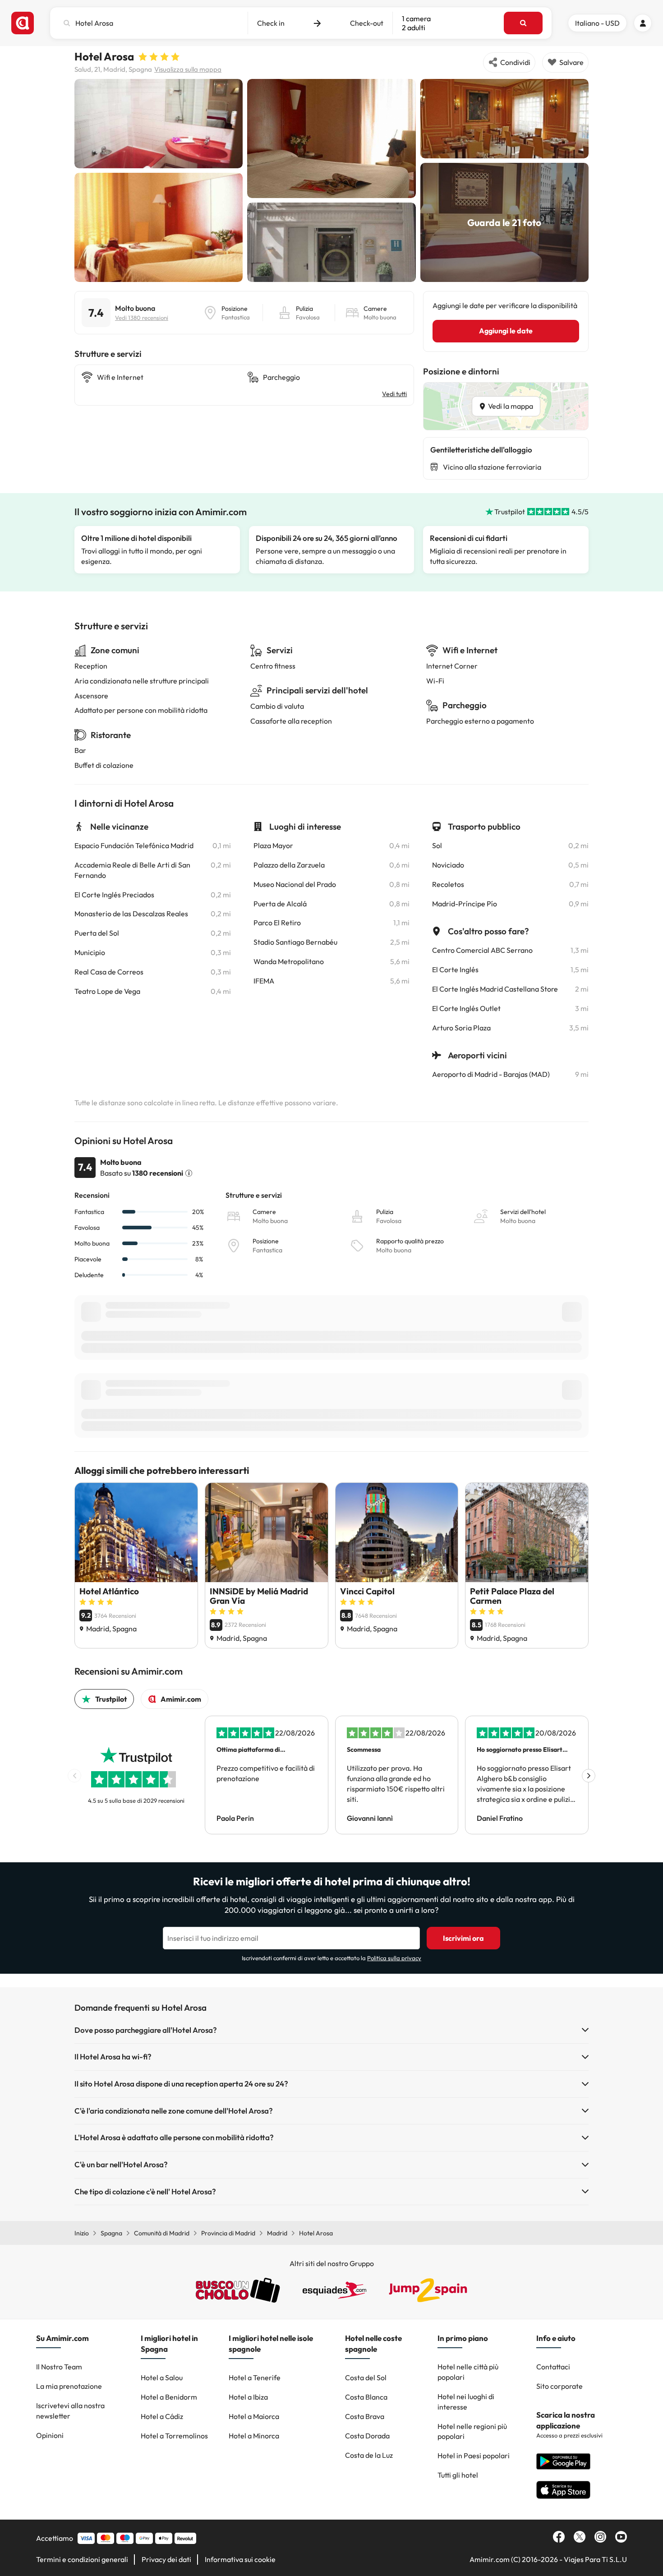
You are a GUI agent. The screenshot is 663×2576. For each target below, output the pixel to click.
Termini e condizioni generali (82, 2559)
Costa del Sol (366, 2377)
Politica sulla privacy (394, 1958)
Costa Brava (365, 2416)
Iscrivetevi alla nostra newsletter (70, 2411)
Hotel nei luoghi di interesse (466, 2402)
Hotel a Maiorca (254, 2416)
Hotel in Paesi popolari (474, 2456)
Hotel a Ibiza (248, 2397)
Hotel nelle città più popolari (468, 2372)
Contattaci (553, 2367)
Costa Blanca (366, 2397)
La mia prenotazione (69, 2386)
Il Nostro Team (59, 2367)
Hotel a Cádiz (162, 2416)
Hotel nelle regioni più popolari (472, 2431)
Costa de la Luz (369, 2455)
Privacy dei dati (166, 2559)
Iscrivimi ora (463, 1938)
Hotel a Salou (162, 2377)
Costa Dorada (367, 2436)
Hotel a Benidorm (169, 2397)
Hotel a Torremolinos (174, 2436)
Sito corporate (559, 2386)
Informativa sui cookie (240, 2559)
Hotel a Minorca (254, 2436)
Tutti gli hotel (458, 2475)
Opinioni (50, 2435)
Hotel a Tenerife (255, 2377)
